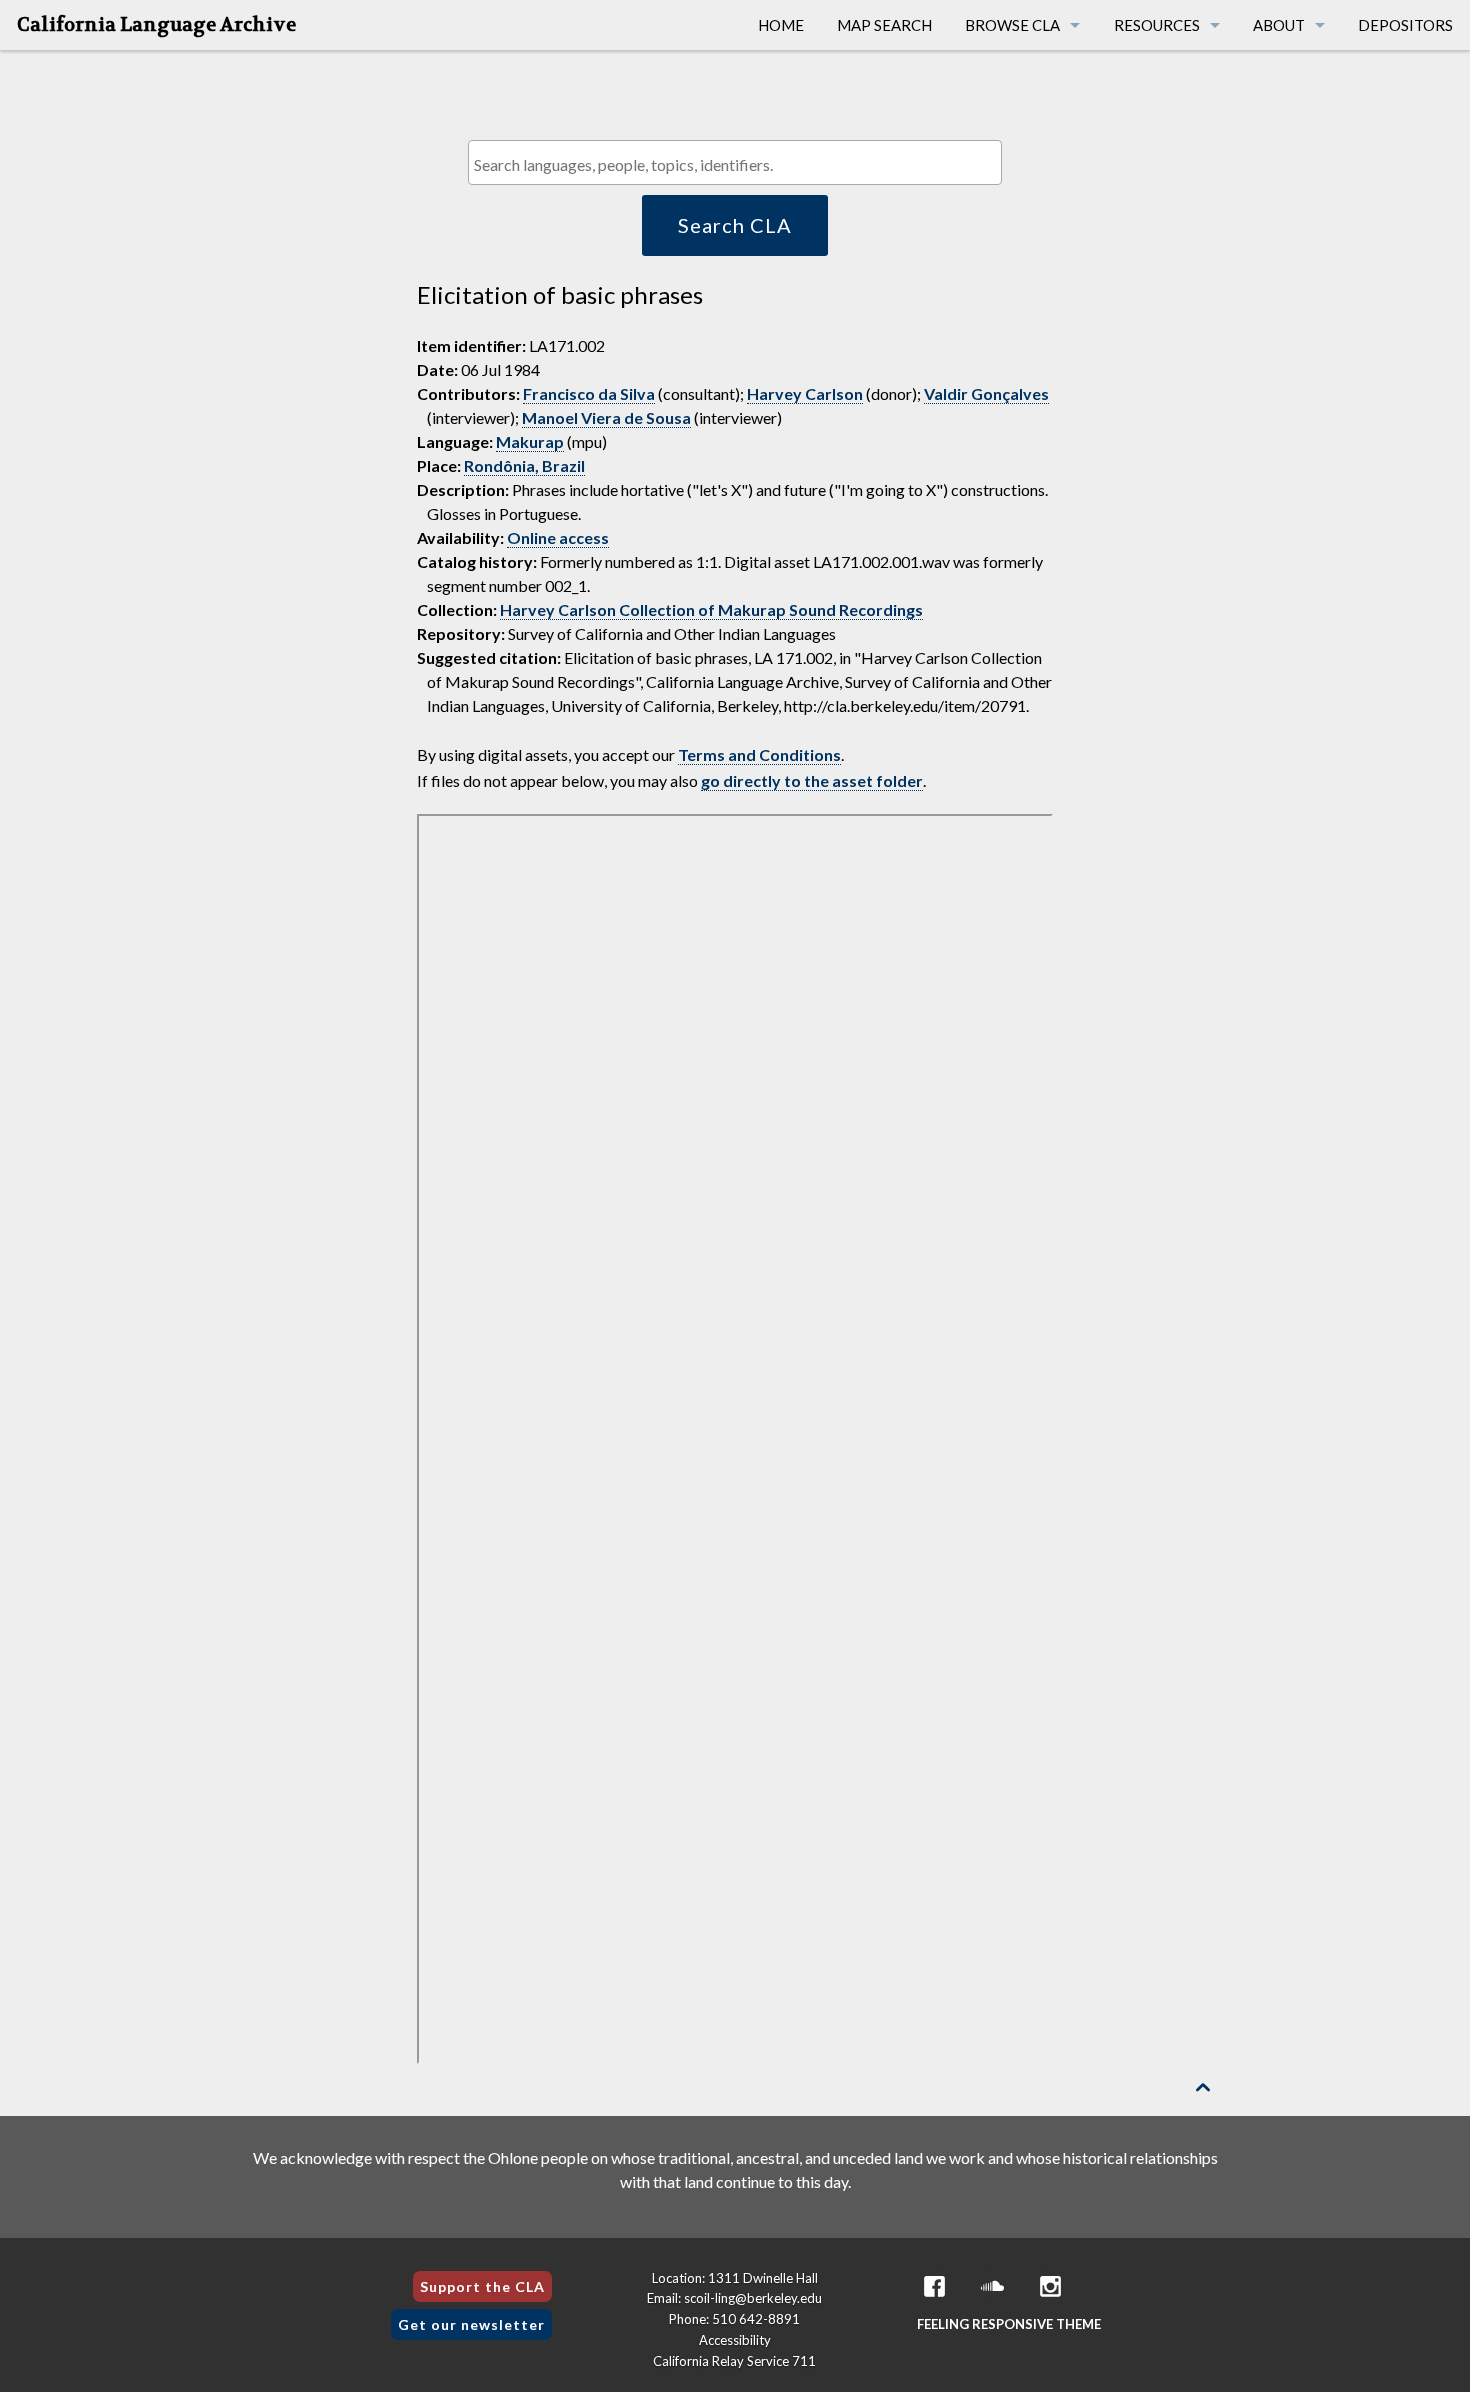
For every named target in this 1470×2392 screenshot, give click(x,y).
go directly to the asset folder (812, 780)
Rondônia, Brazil (524, 465)
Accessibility (735, 2340)
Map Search (884, 25)
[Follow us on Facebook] (935, 2286)
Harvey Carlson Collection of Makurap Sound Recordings (711, 609)
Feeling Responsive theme (1009, 2324)
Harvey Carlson (805, 393)
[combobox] (734, 162)
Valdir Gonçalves (986, 393)
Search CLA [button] (735, 225)
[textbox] (739, 164)
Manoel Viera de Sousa (606, 417)
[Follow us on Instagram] (1051, 2286)
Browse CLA (1012, 25)
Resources (1157, 25)
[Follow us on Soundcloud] (993, 2286)
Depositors (1405, 25)
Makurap (530, 441)
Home (781, 25)
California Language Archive (156, 25)
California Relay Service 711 (734, 2361)
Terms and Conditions (759, 754)
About (1279, 25)
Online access (558, 537)
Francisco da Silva (589, 393)
